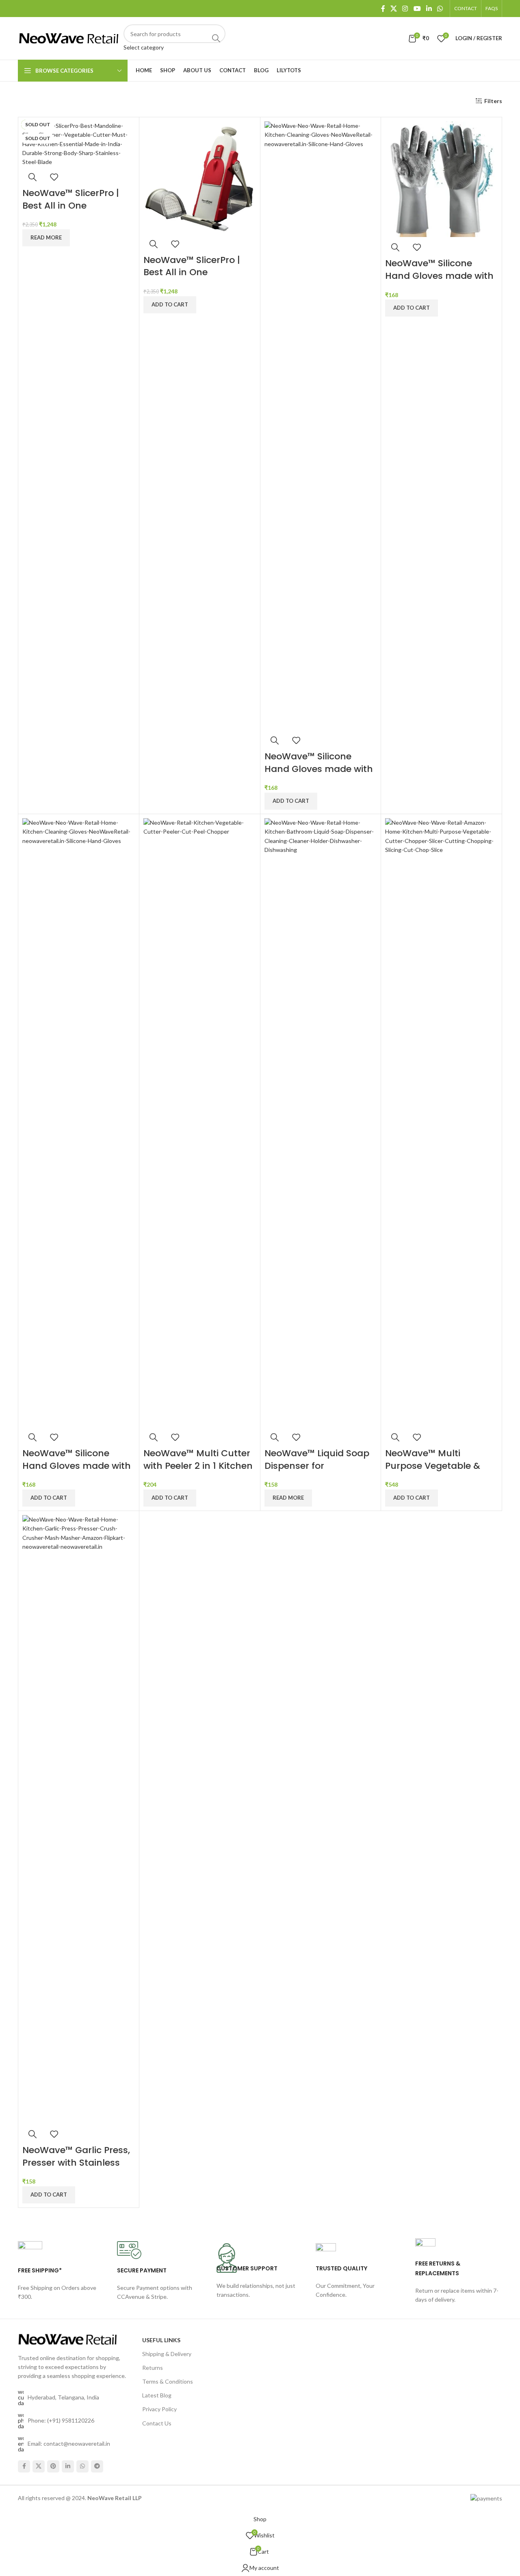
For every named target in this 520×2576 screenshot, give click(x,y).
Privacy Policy (159, 2409)
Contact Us (157, 2423)
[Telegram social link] (97, 2466)
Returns (153, 2368)
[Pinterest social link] (53, 2466)
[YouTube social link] (417, 9)
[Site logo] (69, 38)
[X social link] (393, 9)
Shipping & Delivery (167, 2354)
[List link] (74, 2421)
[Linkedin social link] (429, 9)
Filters (493, 101)
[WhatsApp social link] (440, 9)
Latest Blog (157, 2395)
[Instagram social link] (405, 9)
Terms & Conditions (168, 2381)
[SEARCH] (216, 38)
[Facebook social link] (383, 9)
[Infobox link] (61, 2279)
